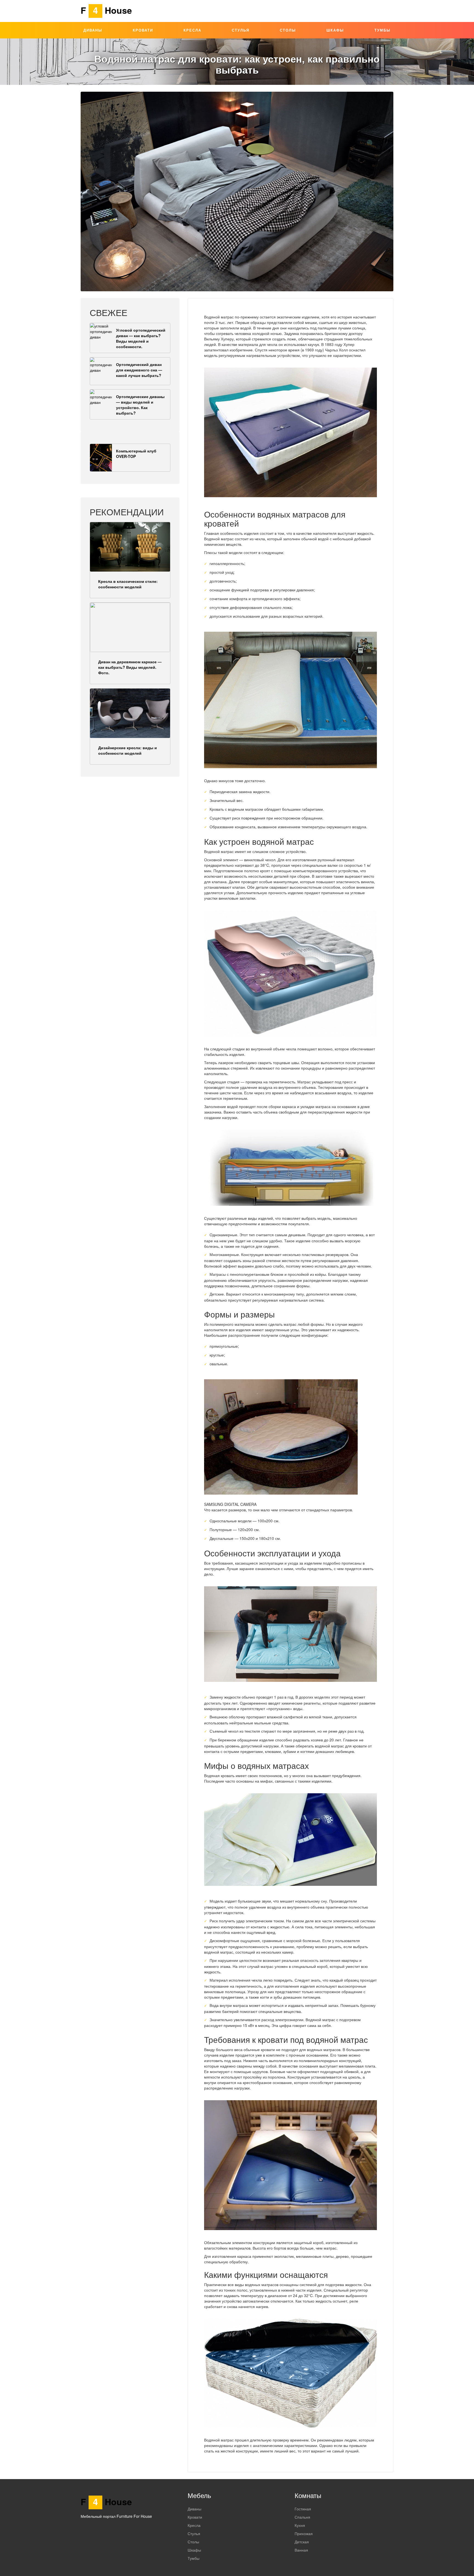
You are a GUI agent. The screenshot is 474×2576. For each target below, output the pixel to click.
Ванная (301, 2550)
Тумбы (383, 30)
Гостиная (303, 2509)
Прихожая (304, 2533)
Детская (302, 2542)
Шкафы (335, 30)
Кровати (143, 30)
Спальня (302, 2517)
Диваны (93, 30)
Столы (288, 30)
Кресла (192, 30)
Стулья (241, 30)
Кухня (300, 2525)
